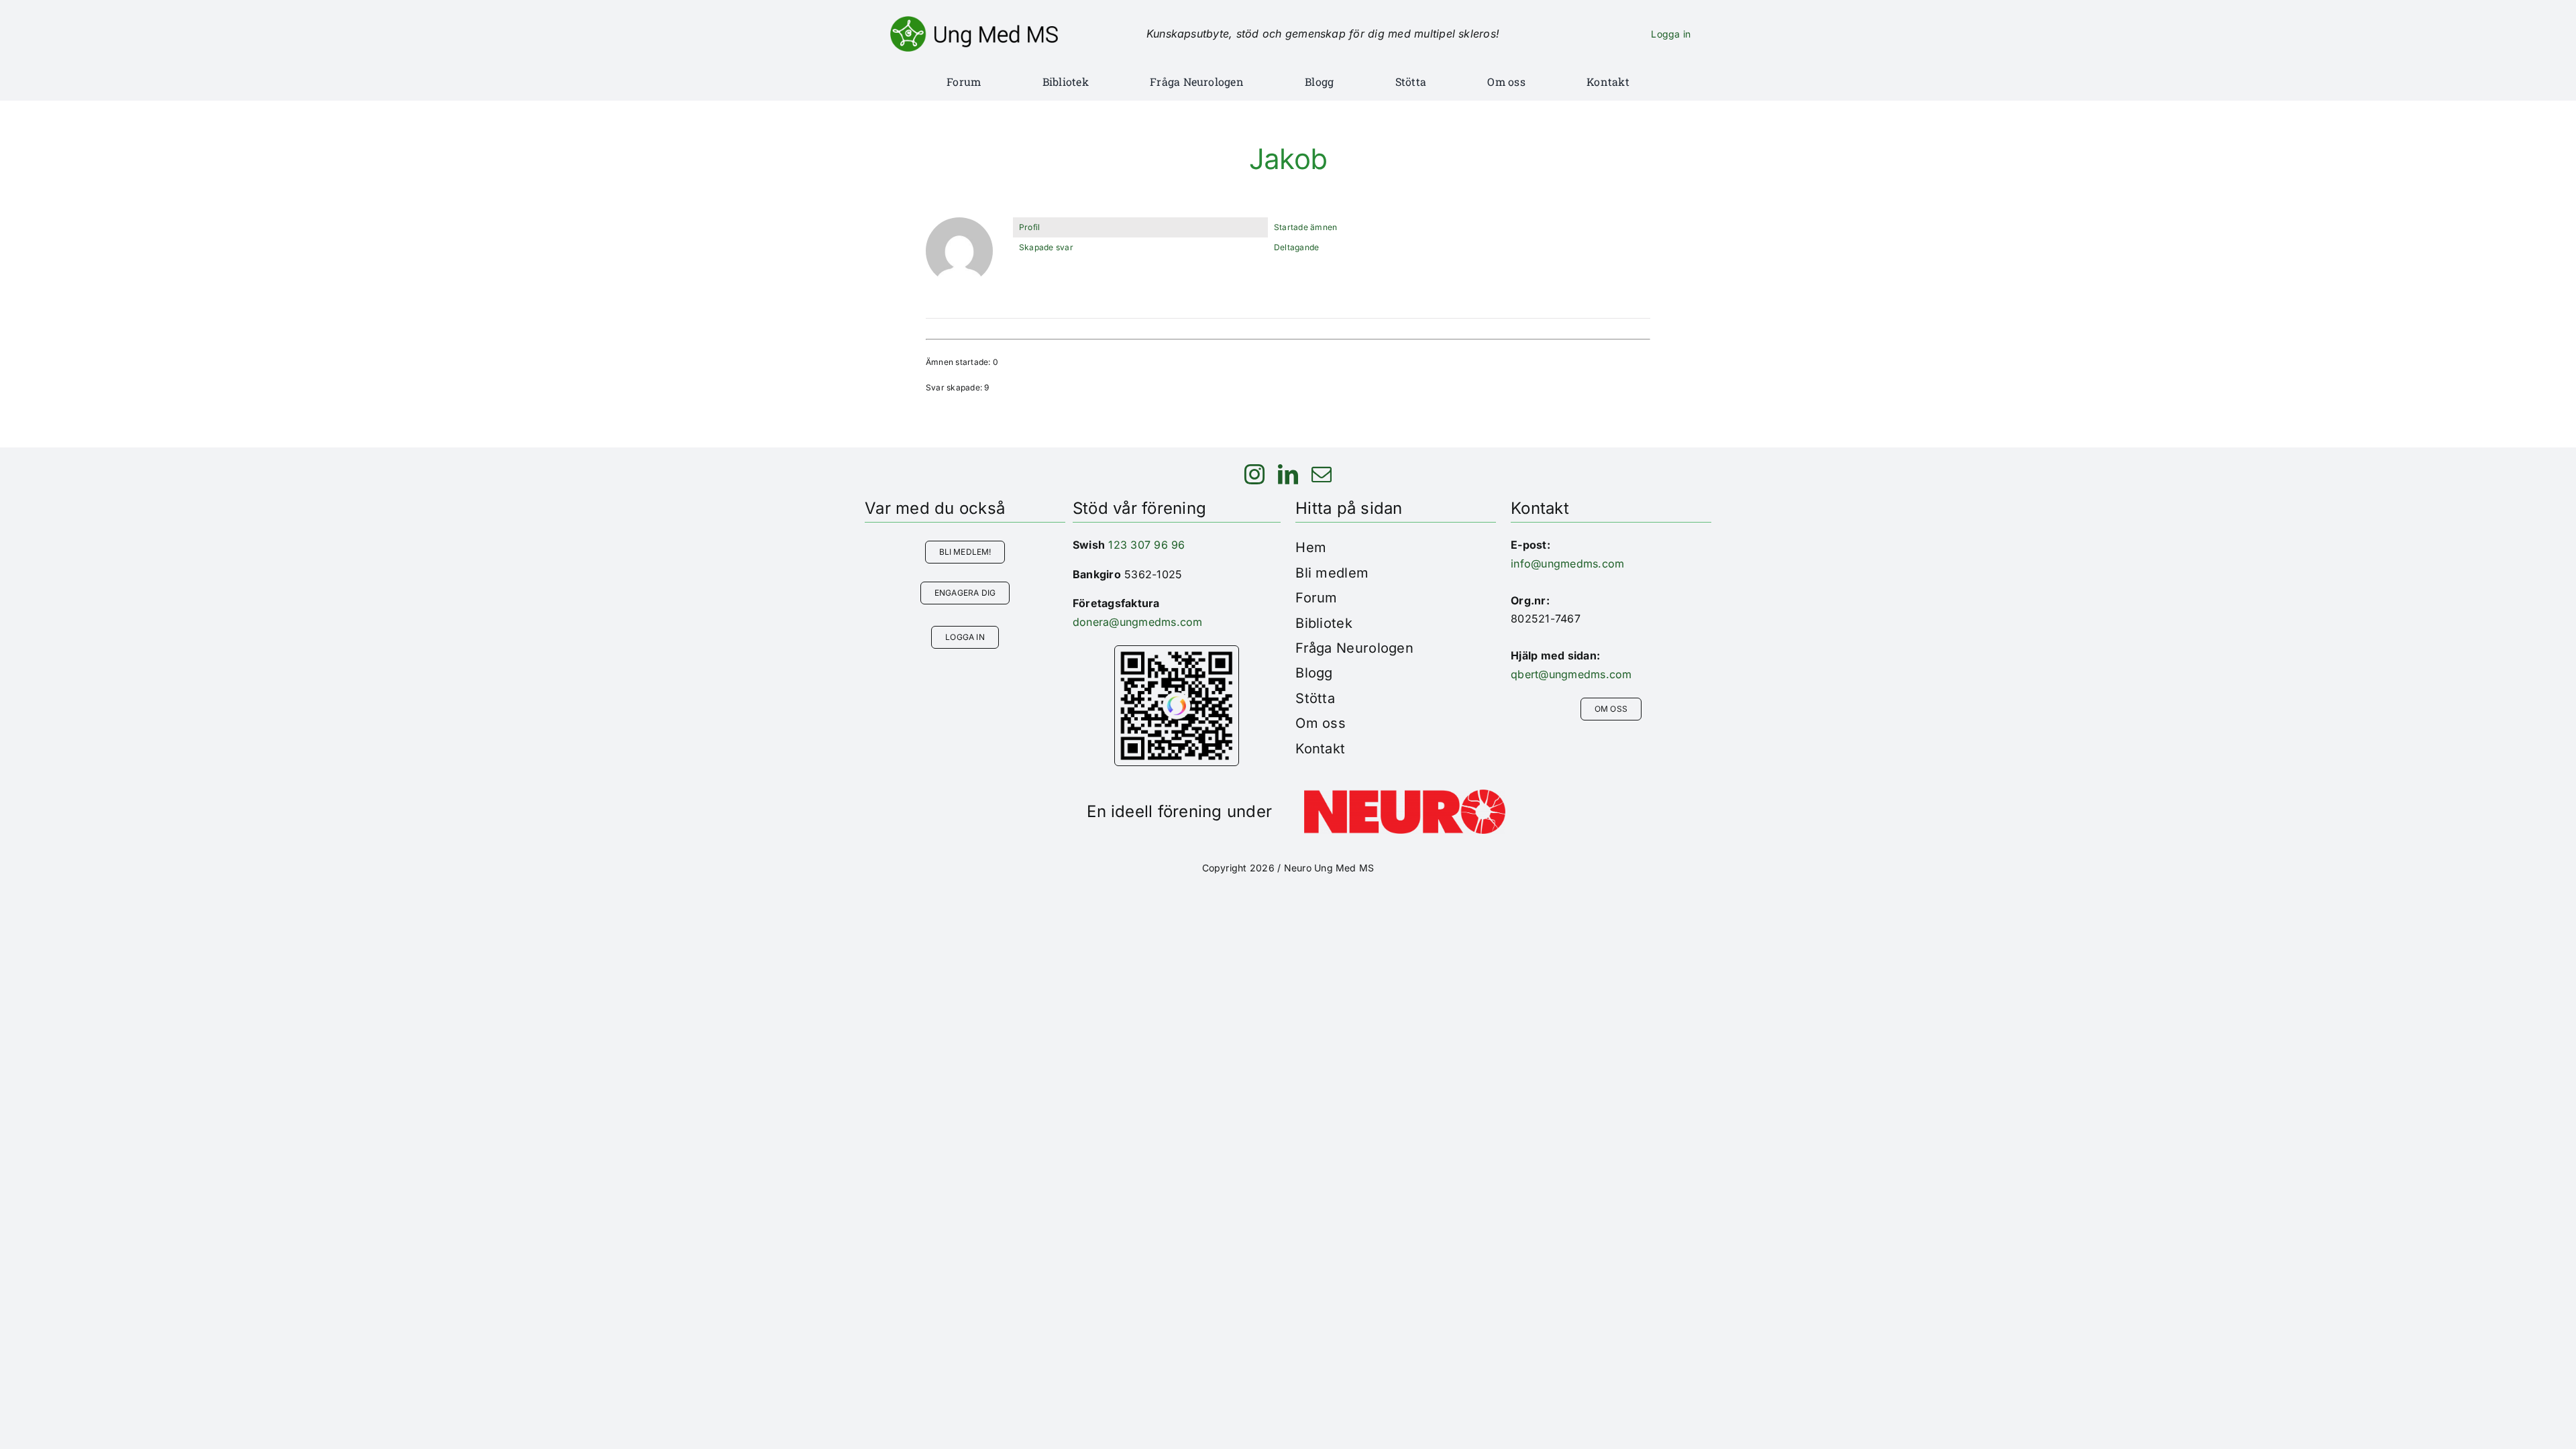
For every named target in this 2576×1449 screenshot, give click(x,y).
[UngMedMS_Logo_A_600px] (974, 21)
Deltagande (1296, 247)
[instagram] (1254, 474)
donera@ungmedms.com (1138, 622)
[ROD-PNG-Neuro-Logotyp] (1405, 795)
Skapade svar (1046, 247)
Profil (1029, 227)
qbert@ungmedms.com (1571, 674)
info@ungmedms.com (1567, 563)
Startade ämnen (1305, 227)
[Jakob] (959, 223)
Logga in (1671, 34)
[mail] (1322, 474)
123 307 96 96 (1146, 545)
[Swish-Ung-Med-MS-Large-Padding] (1177, 651)
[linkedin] (1288, 474)
